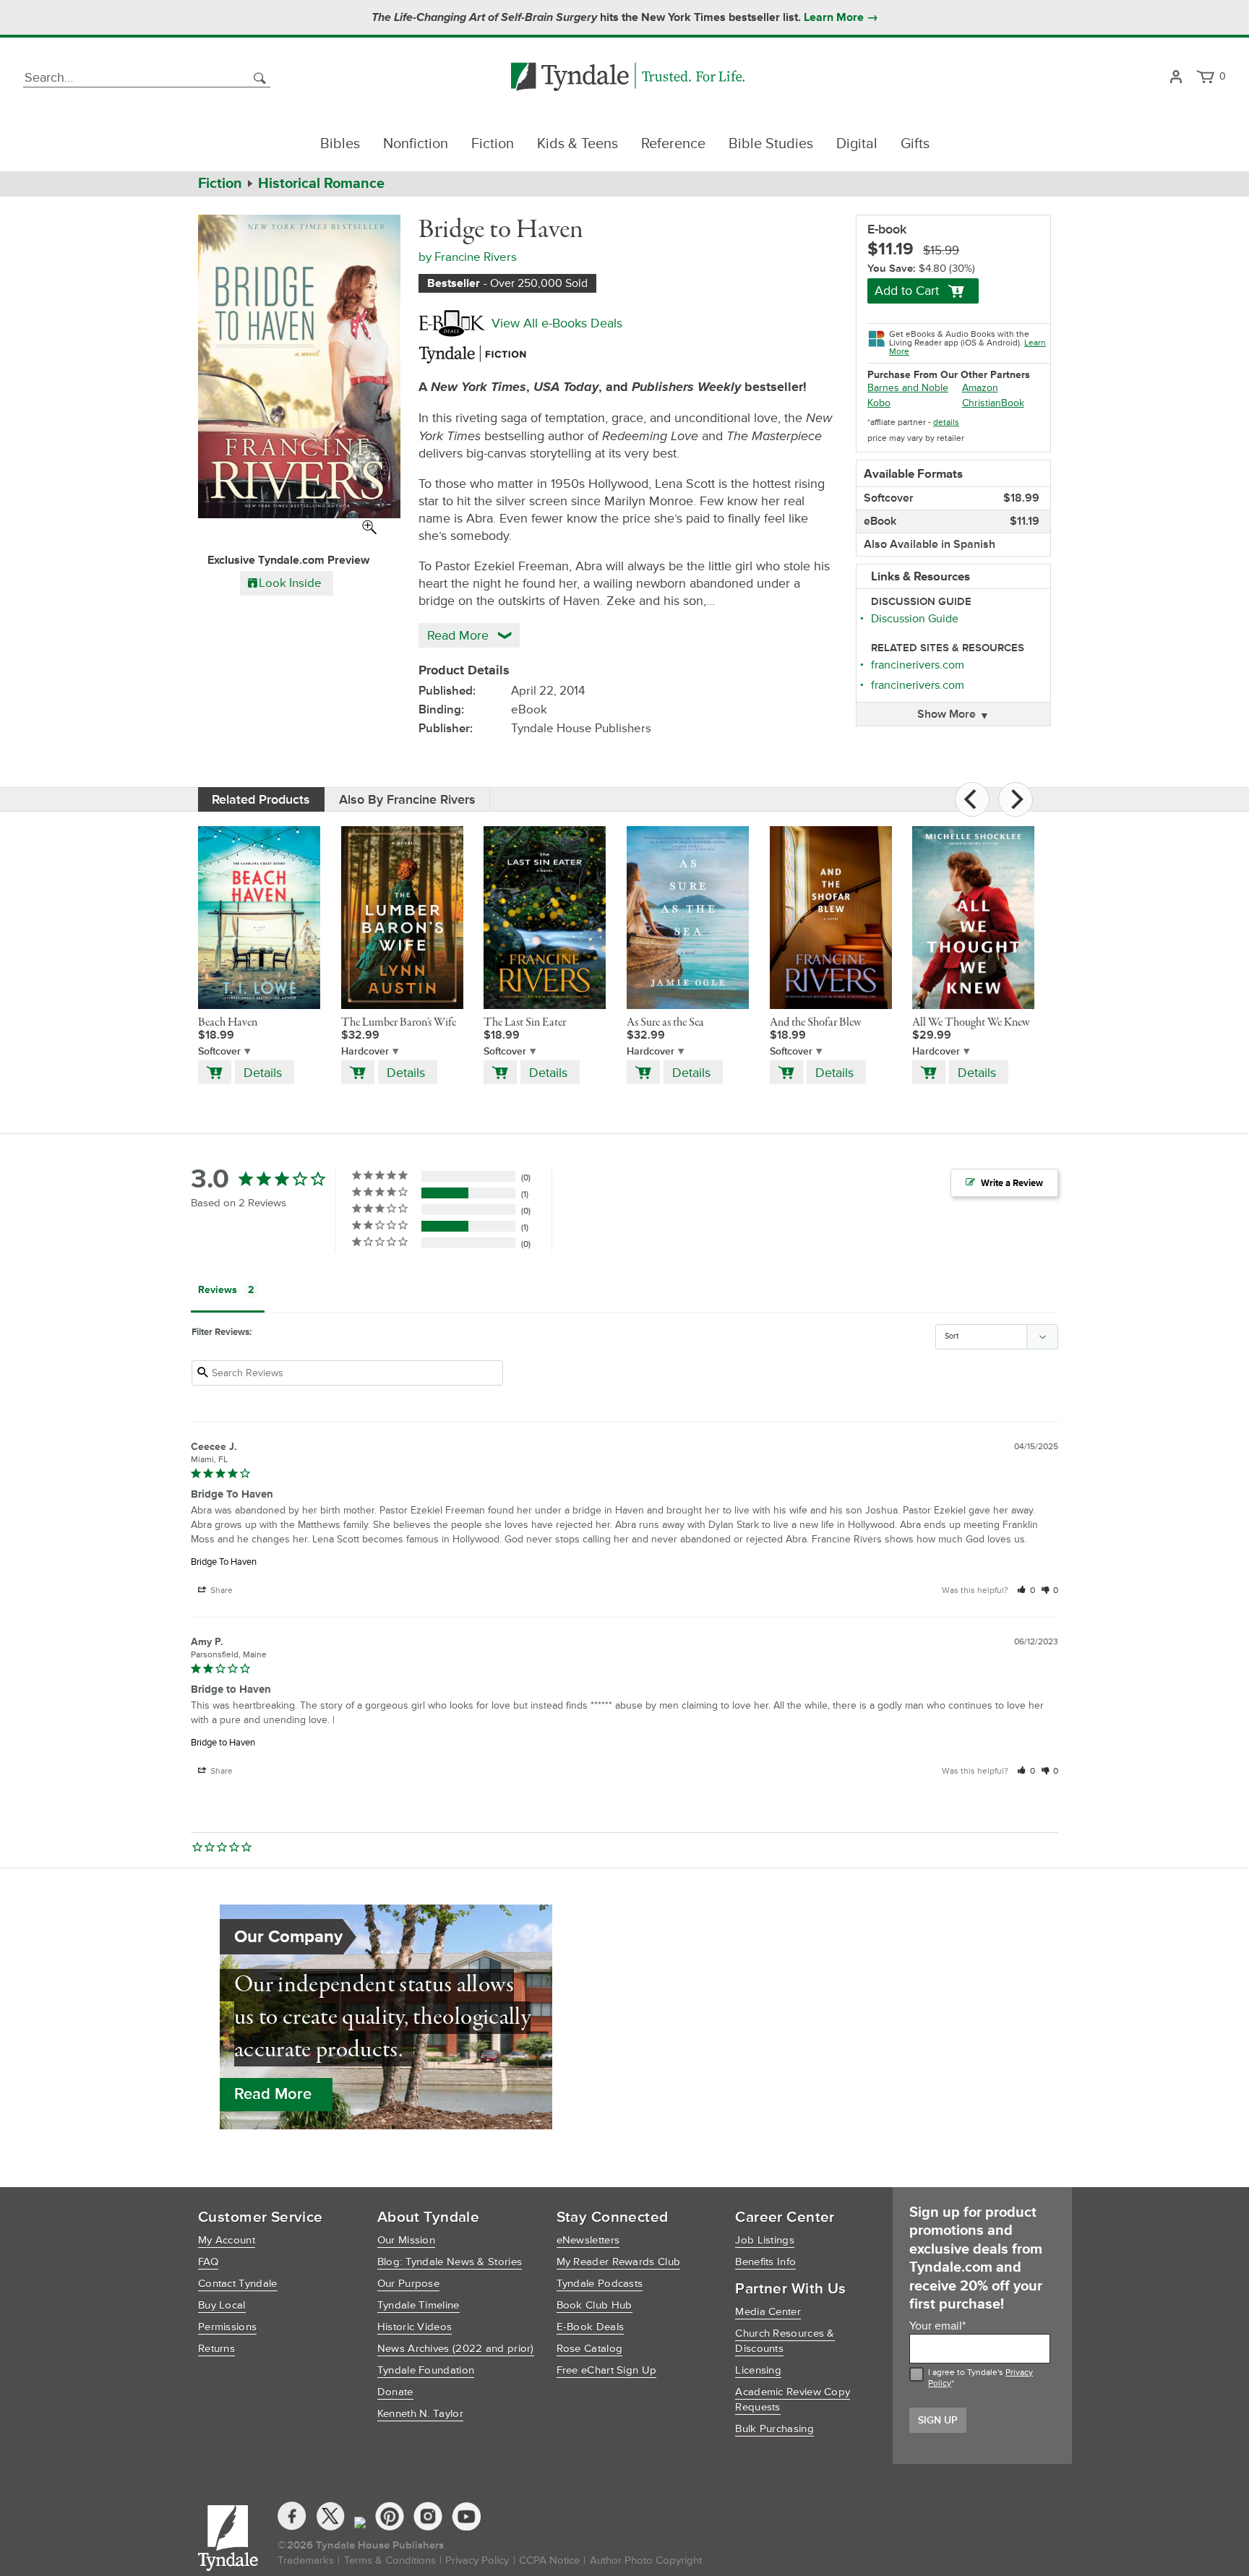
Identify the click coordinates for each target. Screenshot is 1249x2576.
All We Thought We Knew (971, 1023)
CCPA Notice (549, 2560)
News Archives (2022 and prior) (456, 2349)
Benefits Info (765, 2262)
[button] (1026, 1590)
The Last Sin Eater (525, 1023)
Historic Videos (415, 2327)
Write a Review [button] (1012, 1183)
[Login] (1176, 78)
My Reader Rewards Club (619, 2262)
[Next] (1016, 799)
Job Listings (765, 2240)
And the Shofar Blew (816, 1023)
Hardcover (365, 1051)
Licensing (758, 2370)
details (946, 422)
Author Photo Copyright (646, 2560)
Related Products (261, 799)
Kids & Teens (578, 144)
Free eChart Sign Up (607, 2370)
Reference (673, 144)
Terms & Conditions (390, 2560)
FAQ (208, 2262)
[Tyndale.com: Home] (628, 78)
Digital (857, 144)
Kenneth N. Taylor (420, 2414)
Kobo (879, 403)
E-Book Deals (591, 2327)
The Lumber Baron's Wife (399, 1023)
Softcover (219, 1051)
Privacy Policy (477, 2560)
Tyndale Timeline (419, 2305)
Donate (395, 2392)
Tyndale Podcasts (600, 2284)
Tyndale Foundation (426, 2370)
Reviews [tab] (218, 1290)
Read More (273, 2094)
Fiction (493, 144)
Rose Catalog (590, 2349)
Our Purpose (408, 2284)
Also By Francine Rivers (407, 799)
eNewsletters (588, 2240)
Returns (216, 2349)
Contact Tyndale (238, 2284)
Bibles (340, 144)
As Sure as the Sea (665, 1023)
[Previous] (972, 799)
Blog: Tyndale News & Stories (450, 2262)
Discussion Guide (915, 619)
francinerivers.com (918, 665)
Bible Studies (771, 144)
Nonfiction (416, 144)
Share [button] (220, 1590)
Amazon (980, 388)
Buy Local (222, 2305)
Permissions (227, 2327)
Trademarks (306, 2560)
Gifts (915, 144)
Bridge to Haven (223, 1743)
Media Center (768, 2312)
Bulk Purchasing (774, 2429)
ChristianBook (993, 403)
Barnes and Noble (908, 388)
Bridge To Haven (224, 1562)
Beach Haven (228, 1023)
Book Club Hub (595, 2305)
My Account (227, 2240)
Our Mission (406, 2240)
